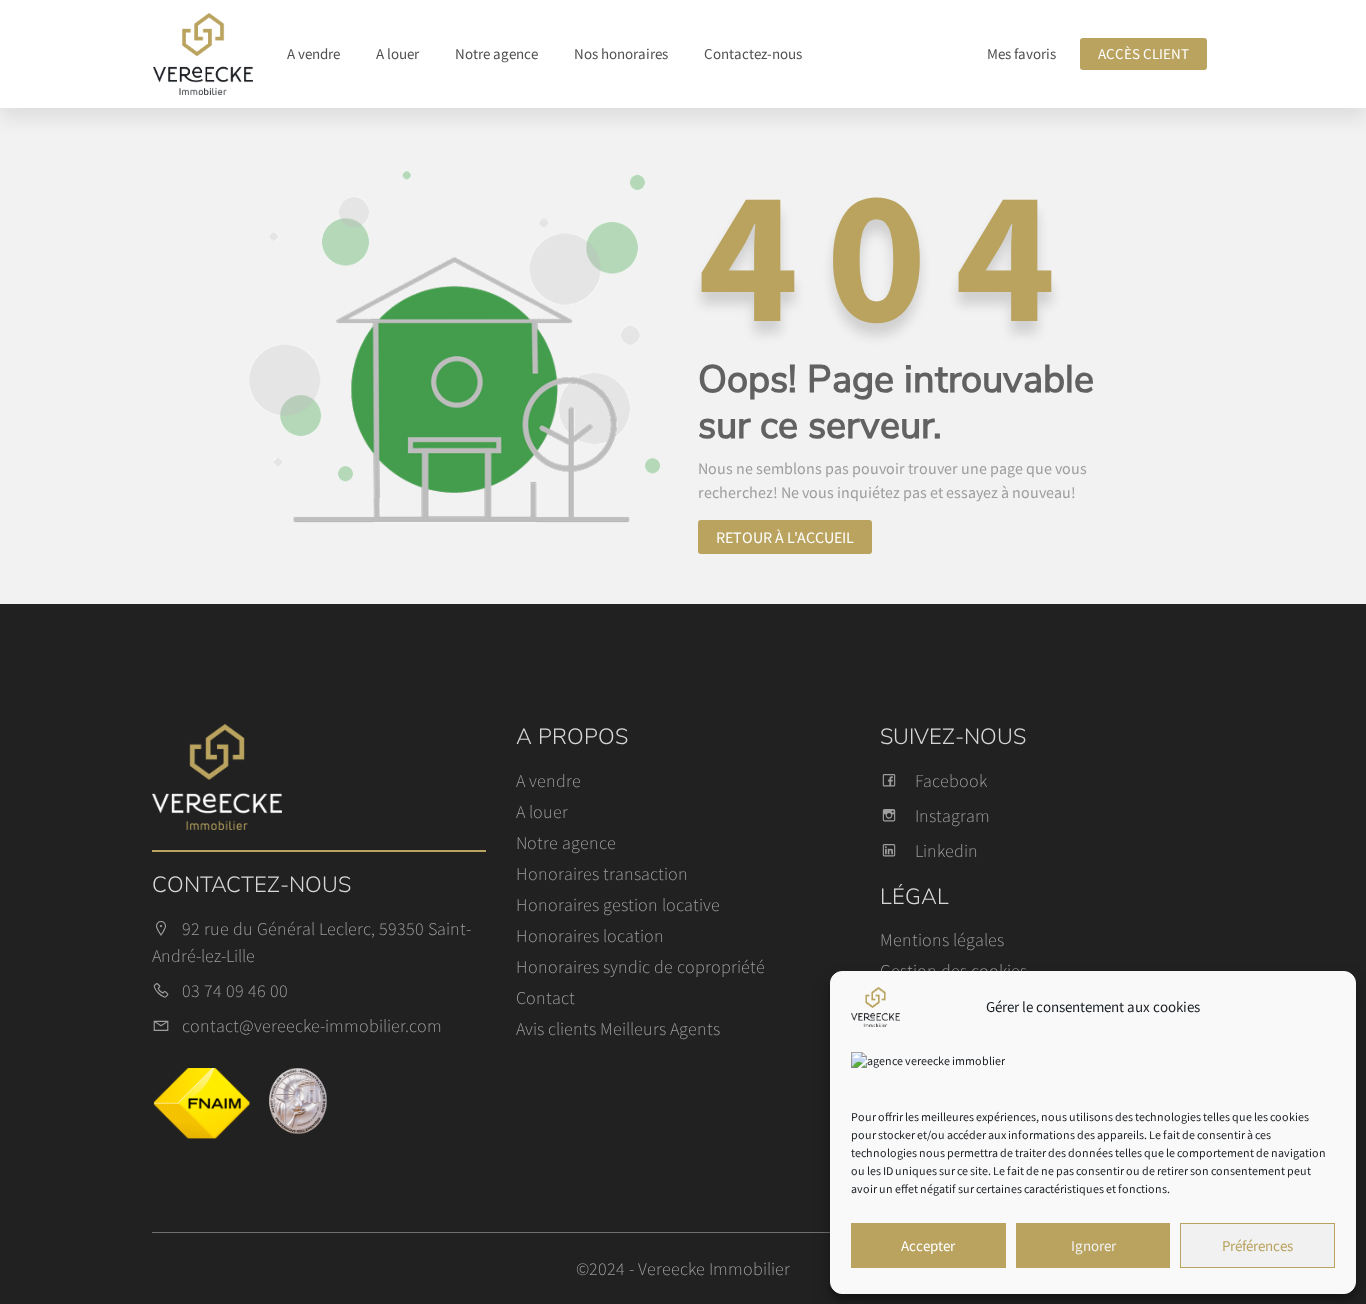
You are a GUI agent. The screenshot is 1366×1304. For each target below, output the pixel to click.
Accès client (1143, 53)
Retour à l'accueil (785, 537)
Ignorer (1093, 1245)
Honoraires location (590, 935)
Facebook (951, 780)
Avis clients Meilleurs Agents (618, 1028)
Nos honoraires (621, 53)
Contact (545, 997)
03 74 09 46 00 (235, 990)
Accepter (928, 1245)
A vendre (313, 53)
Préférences (1257, 1245)
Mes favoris (1021, 53)
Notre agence (496, 53)
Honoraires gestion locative (618, 904)
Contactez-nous (753, 53)
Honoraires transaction (602, 873)
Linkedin (946, 850)
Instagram (952, 815)
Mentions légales (942, 939)
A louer (397, 53)
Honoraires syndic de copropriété (640, 966)
